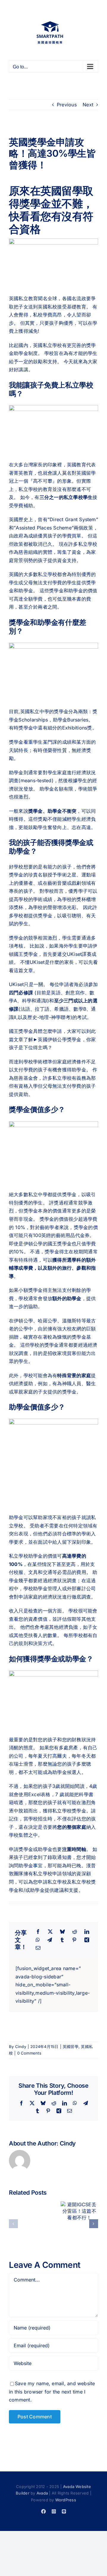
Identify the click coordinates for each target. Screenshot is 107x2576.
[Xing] (87, 1940)
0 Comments (29, 2053)
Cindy (21, 2047)
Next (88, 105)
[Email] (38, 1948)
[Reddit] (75, 1932)
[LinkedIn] (87, 1932)
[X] (50, 1932)
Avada (42, 2493)
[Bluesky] (62, 1932)
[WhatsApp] (38, 1940)
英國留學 (71, 2047)
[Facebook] (38, 1932)
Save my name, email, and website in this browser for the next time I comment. (52, 2392)
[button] (13, 2224)
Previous (67, 105)
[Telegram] (50, 1940)
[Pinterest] (74, 1940)
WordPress (66, 2500)
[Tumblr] (62, 1940)
